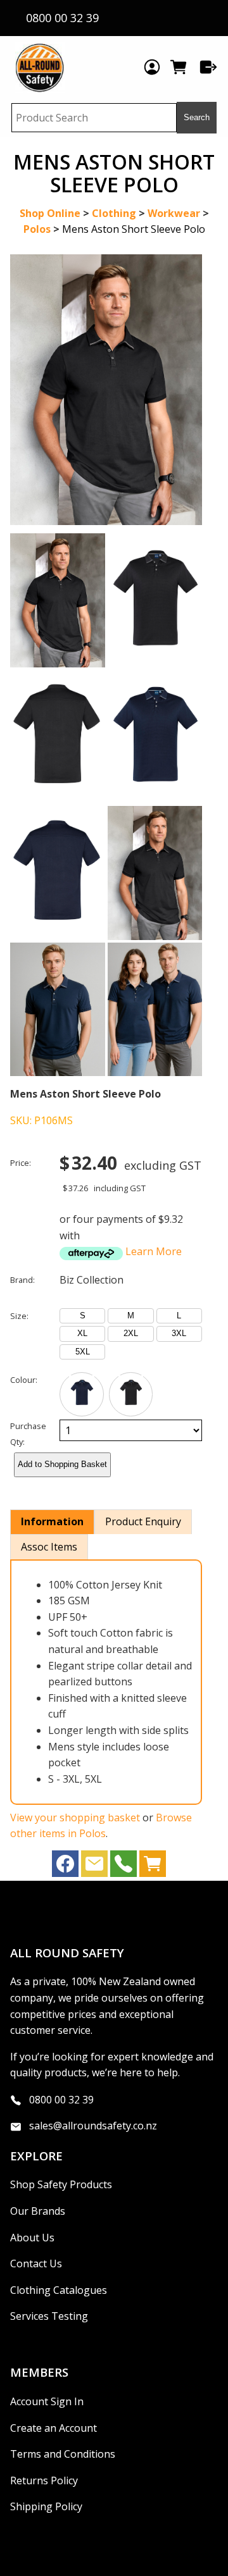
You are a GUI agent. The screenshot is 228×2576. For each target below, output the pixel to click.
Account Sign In (47, 2401)
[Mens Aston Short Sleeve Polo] (106, 521)
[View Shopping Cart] (153, 1867)
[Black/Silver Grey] (131, 1394)
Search (197, 117)
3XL (179, 1333)
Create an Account (54, 2428)
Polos (37, 229)
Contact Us (36, 2263)
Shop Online (50, 213)
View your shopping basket (75, 1817)
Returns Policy (44, 2480)
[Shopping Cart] (180, 67)
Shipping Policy (46, 2506)
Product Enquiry (143, 1521)
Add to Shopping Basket (62, 1464)
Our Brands (38, 2211)
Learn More (154, 1251)
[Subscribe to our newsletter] (94, 1867)
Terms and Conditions (63, 2454)
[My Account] (152, 67)
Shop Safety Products (61, 2184)
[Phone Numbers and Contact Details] (123, 1867)
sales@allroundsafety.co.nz (93, 2126)
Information (52, 1521)
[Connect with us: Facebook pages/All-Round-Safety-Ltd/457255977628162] (65, 1867)
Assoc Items (49, 1547)
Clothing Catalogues (59, 2290)
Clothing (114, 213)
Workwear (174, 213)
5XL (83, 1352)
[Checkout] (208, 67)
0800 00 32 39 (61, 2100)
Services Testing (49, 2316)
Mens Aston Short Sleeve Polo (134, 229)
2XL (131, 1333)
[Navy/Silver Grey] (82, 1394)
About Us (32, 2238)
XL (82, 1333)
